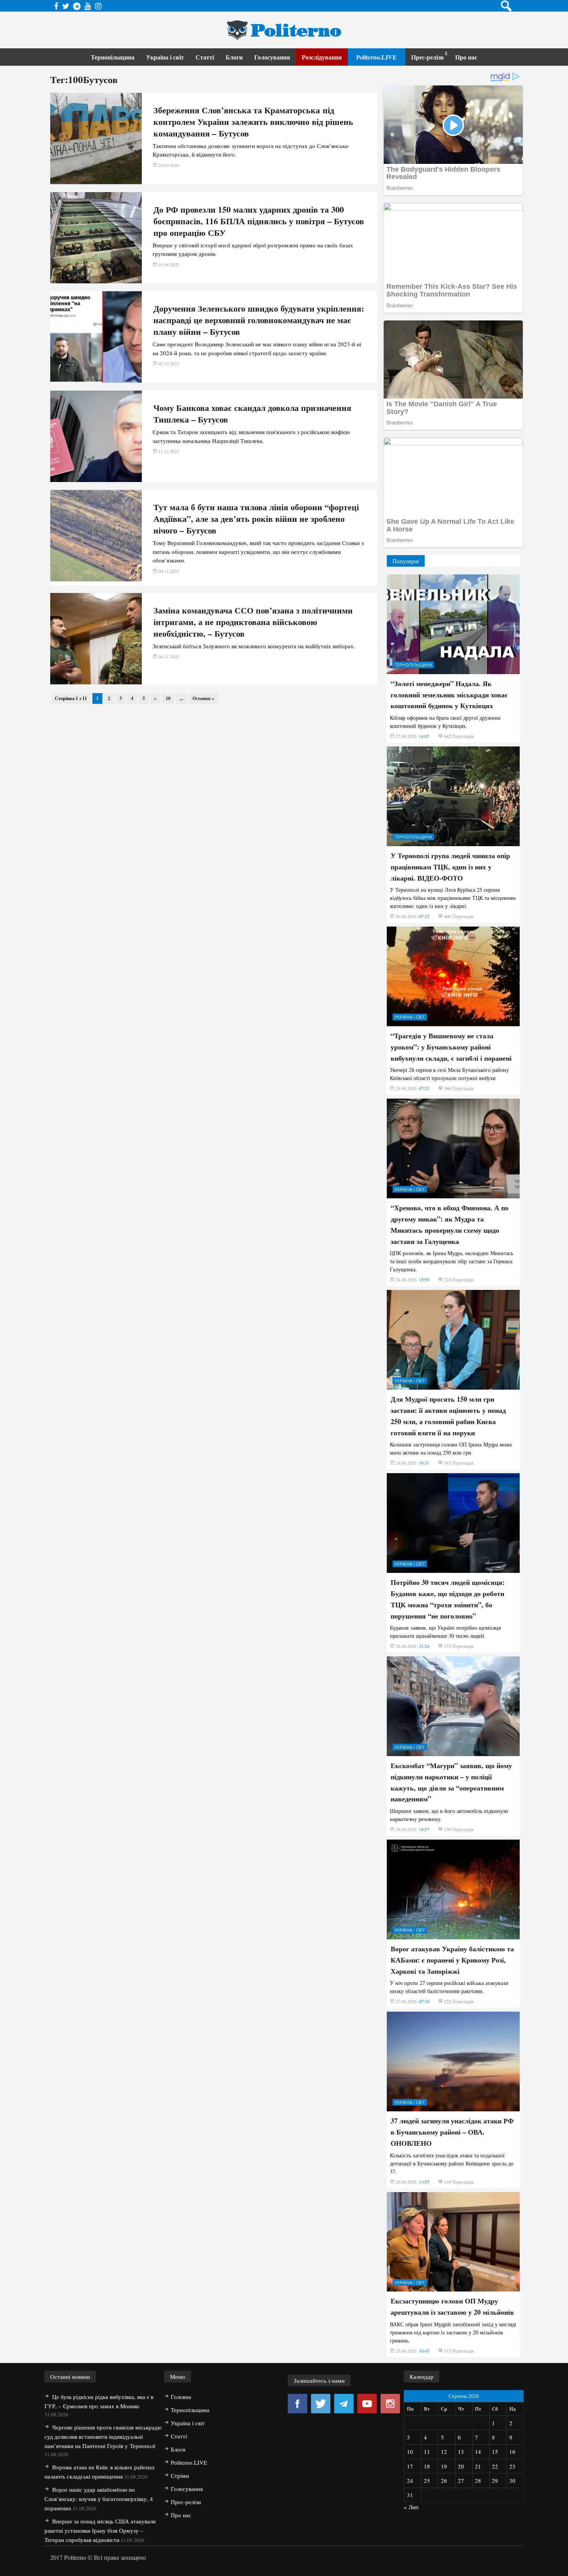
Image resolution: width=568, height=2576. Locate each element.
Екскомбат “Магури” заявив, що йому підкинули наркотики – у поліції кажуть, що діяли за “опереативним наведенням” (451, 1782)
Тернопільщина (113, 57)
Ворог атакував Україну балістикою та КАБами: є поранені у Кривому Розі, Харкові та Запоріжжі (452, 1960)
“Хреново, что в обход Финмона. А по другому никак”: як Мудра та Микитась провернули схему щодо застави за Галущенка (450, 1224)
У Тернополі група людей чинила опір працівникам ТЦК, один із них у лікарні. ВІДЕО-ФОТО (450, 867)
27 (461, 2481)
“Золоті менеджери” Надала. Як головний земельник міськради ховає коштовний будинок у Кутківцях (449, 695)
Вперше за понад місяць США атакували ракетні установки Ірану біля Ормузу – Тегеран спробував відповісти (100, 2530)
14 (478, 2452)
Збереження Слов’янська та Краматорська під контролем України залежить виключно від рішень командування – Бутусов (253, 122)
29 (495, 2481)
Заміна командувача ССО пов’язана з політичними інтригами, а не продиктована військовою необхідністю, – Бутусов (253, 622)
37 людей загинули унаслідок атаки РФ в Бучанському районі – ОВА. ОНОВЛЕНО (452, 2132)
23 (512, 2466)
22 (495, 2466)
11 (427, 2452)
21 (478, 2466)
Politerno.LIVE (377, 57)
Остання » (203, 698)
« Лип (411, 2507)
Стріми (180, 2475)
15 (495, 2452)
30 (512, 2481)
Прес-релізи (427, 57)
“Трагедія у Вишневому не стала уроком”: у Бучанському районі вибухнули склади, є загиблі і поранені (451, 1047)
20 (461, 2466)
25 (427, 2481)
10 (168, 698)
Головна (181, 2397)
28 (478, 2481)
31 (410, 2495)
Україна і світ (165, 57)
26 (444, 2481)
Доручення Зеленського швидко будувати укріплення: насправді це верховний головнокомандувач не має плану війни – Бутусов (259, 320)
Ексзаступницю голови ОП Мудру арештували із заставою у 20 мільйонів (452, 2306)
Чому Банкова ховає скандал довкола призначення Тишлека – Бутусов (252, 414)
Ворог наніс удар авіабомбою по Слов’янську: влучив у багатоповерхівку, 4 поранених (99, 2499)
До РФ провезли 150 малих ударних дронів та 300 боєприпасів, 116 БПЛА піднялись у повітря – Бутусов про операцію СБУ (259, 221)
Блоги (234, 57)
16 (512, 2452)
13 (461, 2452)
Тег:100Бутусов (84, 79)
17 (410, 2466)
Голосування (272, 57)
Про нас (466, 57)
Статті (205, 57)
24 (410, 2481)
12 (444, 2452)
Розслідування (322, 57)
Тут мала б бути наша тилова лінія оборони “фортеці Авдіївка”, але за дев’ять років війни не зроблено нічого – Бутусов (256, 519)
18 (427, 2466)
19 (444, 2466)
